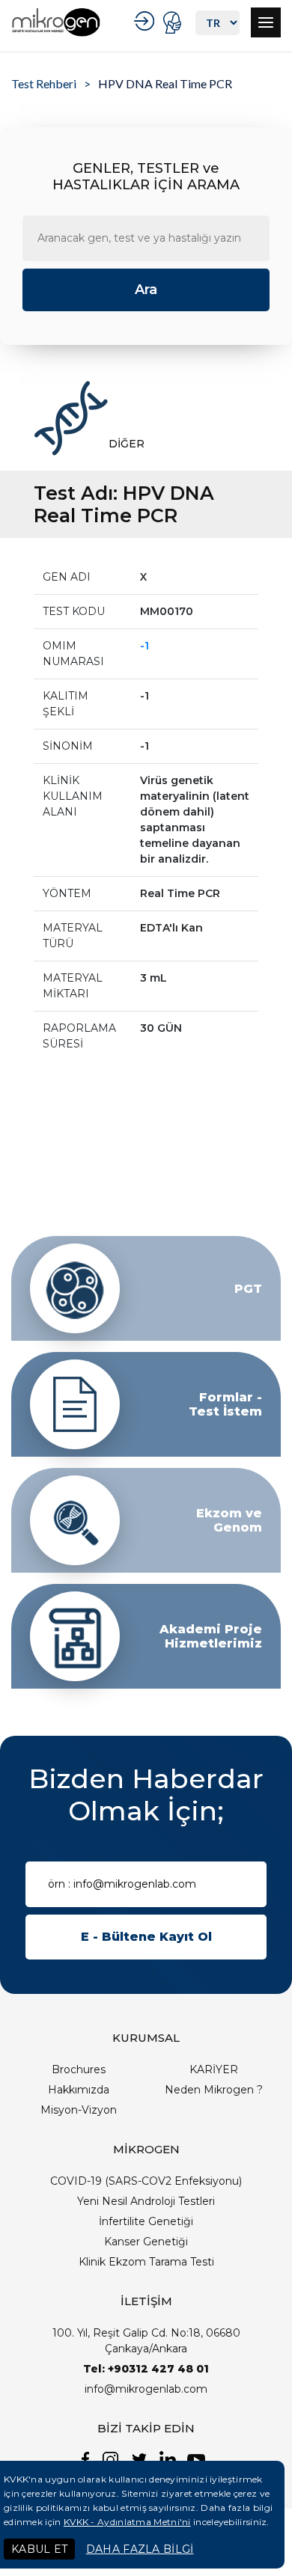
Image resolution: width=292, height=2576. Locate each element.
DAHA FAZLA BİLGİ (140, 2549)
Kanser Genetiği (146, 2242)
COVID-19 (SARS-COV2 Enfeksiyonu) (146, 2181)
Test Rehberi (44, 83)
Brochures (79, 2069)
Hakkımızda (79, 2090)
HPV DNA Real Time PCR (165, 83)
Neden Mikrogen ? (214, 2090)
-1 (145, 646)
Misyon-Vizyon (79, 2110)
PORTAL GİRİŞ (174, 22)
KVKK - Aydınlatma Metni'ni (127, 2522)
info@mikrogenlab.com (146, 2389)
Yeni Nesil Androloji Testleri (146, 2201)
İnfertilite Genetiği (146, 2221)
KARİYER (214, 2069)
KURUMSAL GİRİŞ (146, 21)
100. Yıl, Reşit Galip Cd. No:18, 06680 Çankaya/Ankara (146, 2341)
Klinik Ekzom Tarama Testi (146, 2262)
